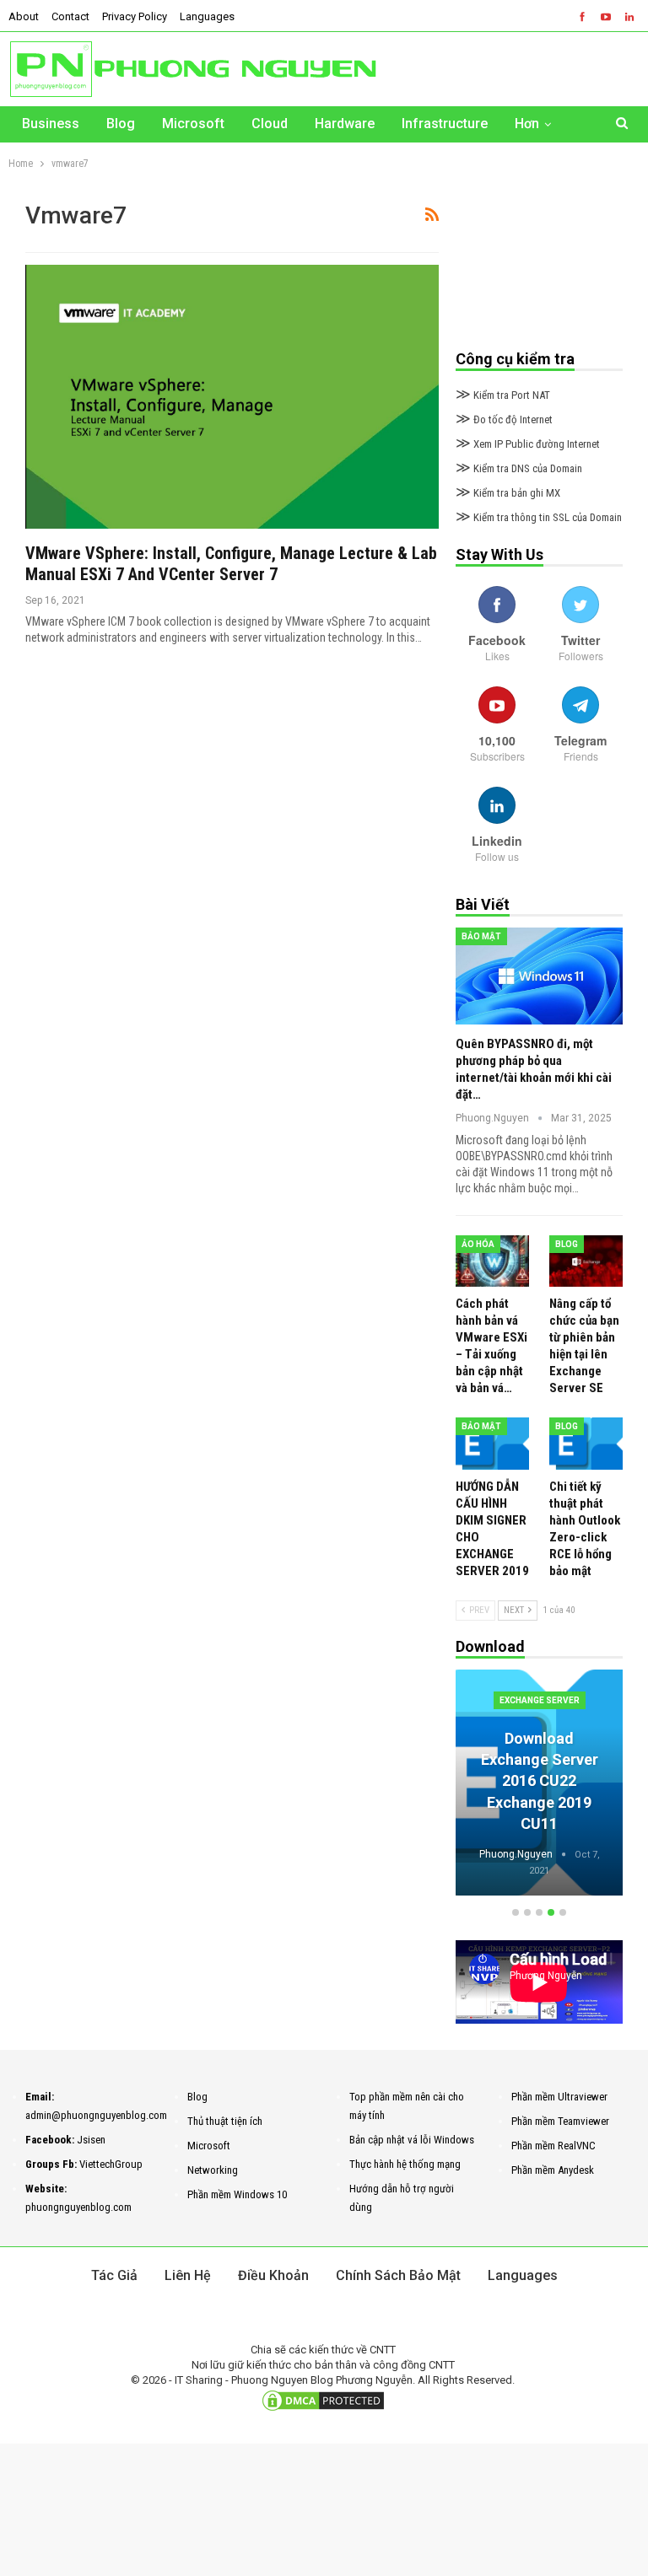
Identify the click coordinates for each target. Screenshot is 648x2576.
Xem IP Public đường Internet (528, 444)
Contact (70, 16)
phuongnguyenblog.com (78, 2207)
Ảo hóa (478, 1244)
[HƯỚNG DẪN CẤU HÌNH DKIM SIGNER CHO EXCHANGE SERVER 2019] (492, 1443)
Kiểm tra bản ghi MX (508, 493)
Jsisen (91, 2140)
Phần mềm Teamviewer (560, 2121)
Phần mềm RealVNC (553, 2146)
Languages (207, 16)
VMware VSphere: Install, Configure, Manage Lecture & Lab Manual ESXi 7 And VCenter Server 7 (231, 564)
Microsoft (193, 124)
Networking (213, 2170)
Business (51, 124)
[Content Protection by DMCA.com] (323, 2401)
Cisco (540, 1700)
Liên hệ (188, 2275)
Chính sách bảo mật (398, 2275)
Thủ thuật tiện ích (225, 2121)
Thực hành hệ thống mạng (405, 2164)
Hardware (345, 124)
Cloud (270, 124)
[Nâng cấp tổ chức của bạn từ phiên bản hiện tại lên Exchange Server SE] (586, 1261)
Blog (121, 124)
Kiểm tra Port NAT (503, 395)
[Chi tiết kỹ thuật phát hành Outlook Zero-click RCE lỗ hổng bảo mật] (586, 1443)
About (24, 16)
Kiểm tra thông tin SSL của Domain (539, 517)
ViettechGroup (111, 2164)
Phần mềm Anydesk (553, 2170)
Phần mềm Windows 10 (237, 2194)
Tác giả (114, 2275)
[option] (540, 1785)
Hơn (527, 124)
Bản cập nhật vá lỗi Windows (412, 2140)
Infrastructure (445, 124)
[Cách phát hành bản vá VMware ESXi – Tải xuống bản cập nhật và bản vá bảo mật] (492, 1261)
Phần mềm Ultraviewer (559, 2097)
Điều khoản (273, 2275)
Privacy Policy (135, 16)
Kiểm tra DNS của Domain (519, 468)
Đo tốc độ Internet (504, 419)
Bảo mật (481, 936)
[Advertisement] (539, 264)
